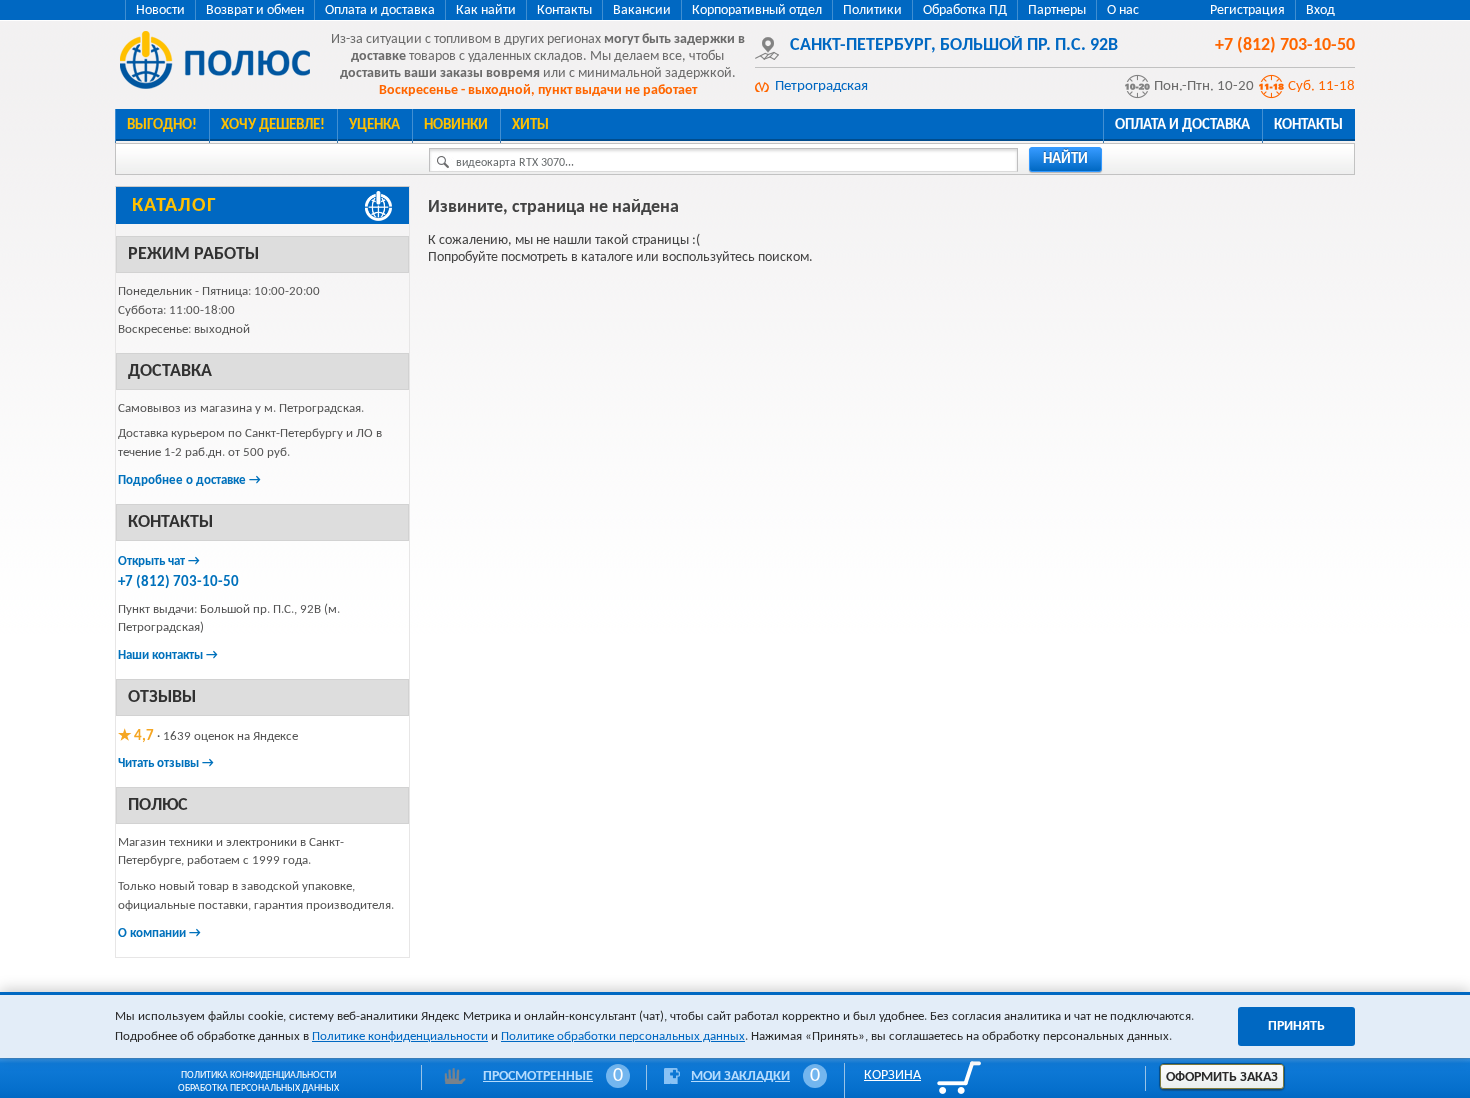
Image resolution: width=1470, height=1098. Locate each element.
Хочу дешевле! (273, 125)
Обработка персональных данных (258, 1088)
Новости (160, 10)
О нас (1123, 10)
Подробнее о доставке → (189, 480)
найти (1065, 159)
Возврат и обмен (255, 10)
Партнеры (1057, 10)
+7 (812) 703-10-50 (178, 582)
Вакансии (642, 10)
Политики (872, 10)
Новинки (456, 125)
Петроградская (821, 86)
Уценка (374, 125)
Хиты (530, 125)
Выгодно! (162, 125)
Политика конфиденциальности (258, 1075)
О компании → (159, 933)
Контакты (564, 10)
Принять (1296, 1026)
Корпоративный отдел (757, 10)
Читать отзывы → (166, 763)
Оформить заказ (1222, 1077)
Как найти (486, 10)
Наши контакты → (168, 655)
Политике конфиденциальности (400, 1036)
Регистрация (1247, 10)
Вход (1320, 10)
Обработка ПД (965, 10)
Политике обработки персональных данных (623, 1036)
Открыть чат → (159, 561)
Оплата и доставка (380, 10)
